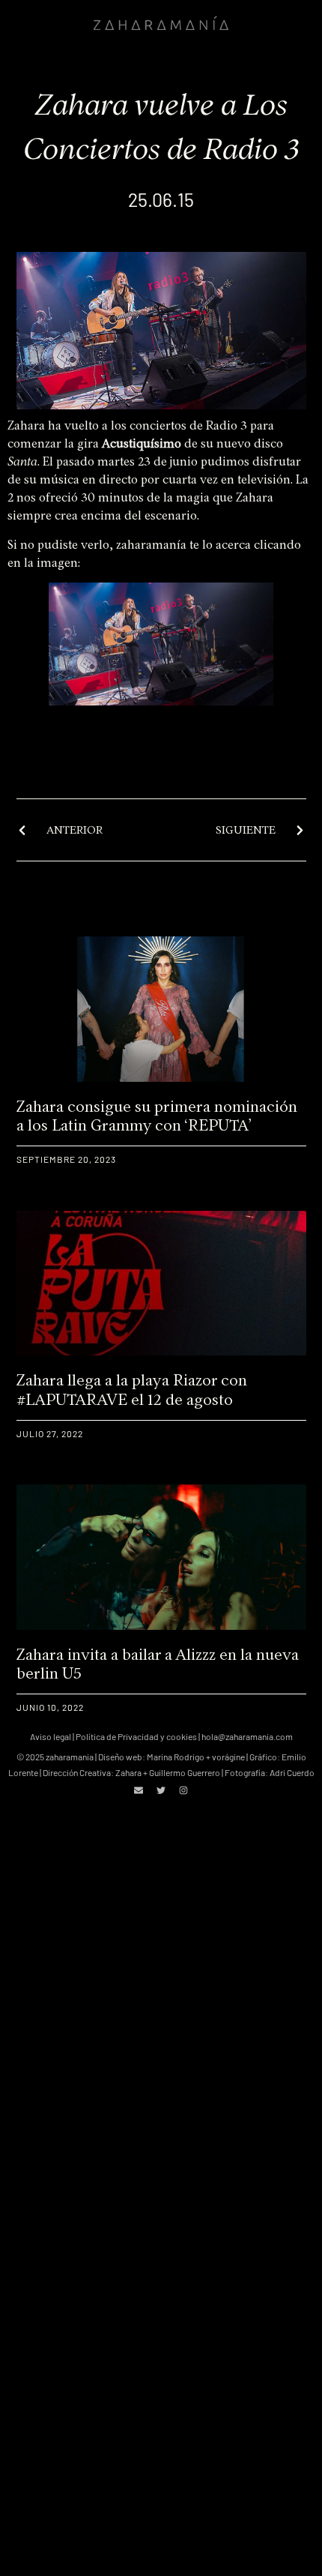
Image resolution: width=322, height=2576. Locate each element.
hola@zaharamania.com (247, 1736)
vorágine (228, 1757)
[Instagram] (183, 1790)
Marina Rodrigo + (179, 1757)
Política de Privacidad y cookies (136, 1736)
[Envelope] (139, 1790)
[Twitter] (161, 1790)
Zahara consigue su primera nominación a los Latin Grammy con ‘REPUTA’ (157, 1116)
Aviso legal (51, 1736)
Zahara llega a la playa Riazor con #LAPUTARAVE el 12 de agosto (132, 1389)
